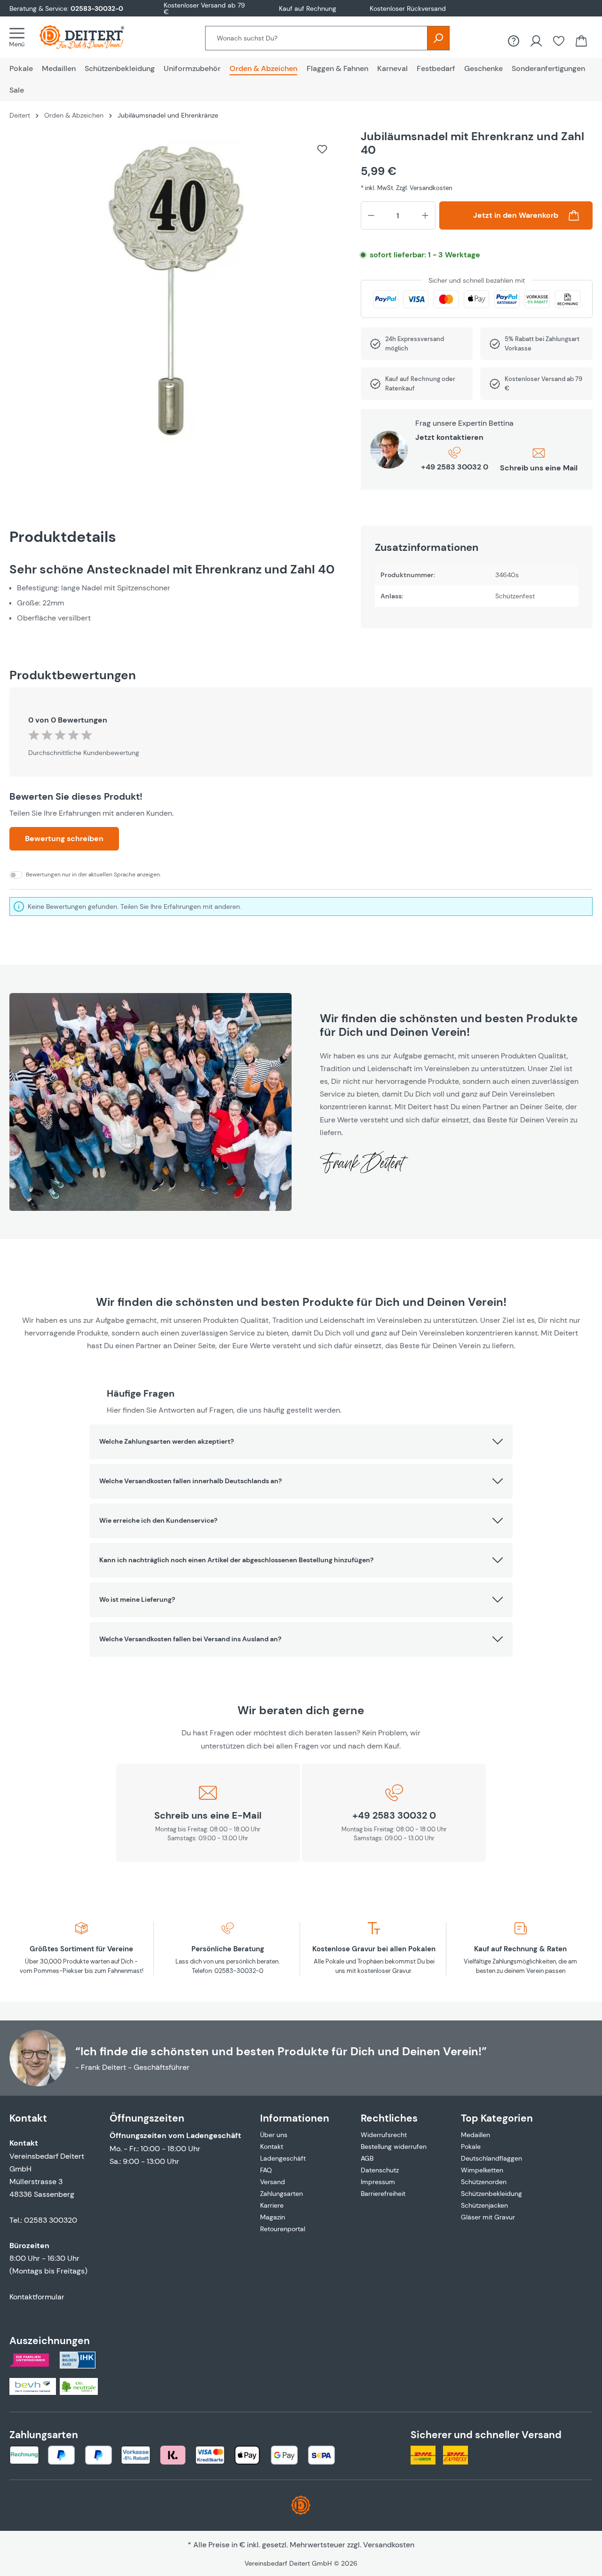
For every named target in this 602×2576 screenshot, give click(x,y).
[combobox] (316, 38)
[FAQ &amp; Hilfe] (514, 41)
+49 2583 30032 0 (455, 467)
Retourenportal (283, 2229)
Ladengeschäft (283, 2158)
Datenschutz (380, 2170)
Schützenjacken (484, 2205)
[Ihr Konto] (536, 41)
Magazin (273, 2217)
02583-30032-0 (97, 8)
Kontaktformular (37, 2297)
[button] (301, 1442)
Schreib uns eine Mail (539, 468)
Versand (273, 2182)
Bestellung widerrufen (394, 2147)
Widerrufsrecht (384, 2135)
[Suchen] (438, 38)
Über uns (274, 2135)
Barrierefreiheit (383, 2194)
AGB (367, 2158)
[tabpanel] (176, 593)
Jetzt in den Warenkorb (516, 215)
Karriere (272, 2205)
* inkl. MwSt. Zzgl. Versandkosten (406, 188)
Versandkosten (389, 2545)
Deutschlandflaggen (491, 2158)
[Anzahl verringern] (371, 215)
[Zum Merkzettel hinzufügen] (322, 149)
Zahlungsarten (281, 2194)
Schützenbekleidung (491, 2194)
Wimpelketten (482, 2170)
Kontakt (272, 2147)
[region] (176, 296)
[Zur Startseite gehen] (91, 37)
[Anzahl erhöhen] (425, 215)
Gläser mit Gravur (488, 2217)
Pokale (471, 2147)
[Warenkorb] (581, 41)
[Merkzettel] (559, 41)
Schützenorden (484, 2182)
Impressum (378, 2182)
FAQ (266, 2170)
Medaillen (475, 2135)
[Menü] (20, 37)
